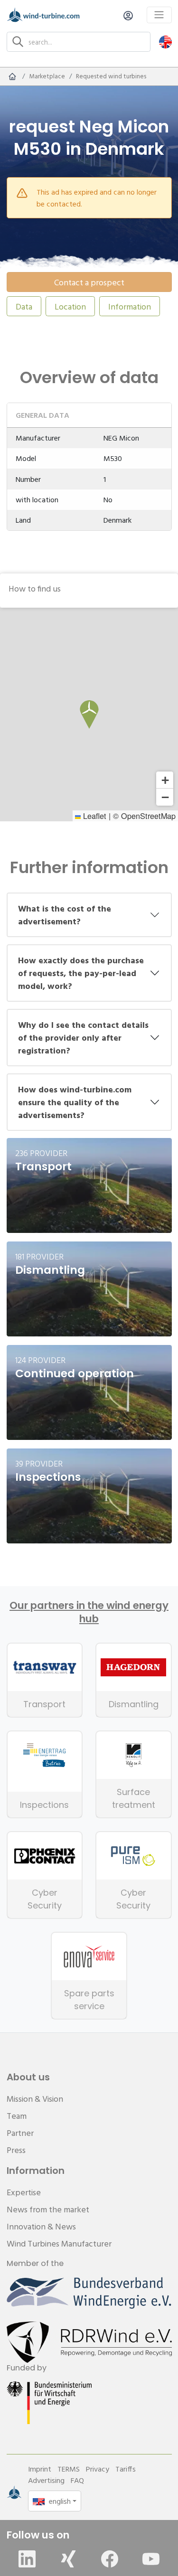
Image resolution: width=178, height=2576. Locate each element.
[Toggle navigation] (159, 15)
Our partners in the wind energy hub (89, 1612)
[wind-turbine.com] (12, 76)
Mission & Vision (35, 2099)
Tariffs (126, 2469)
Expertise (24, 2192)
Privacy (98, 2469)
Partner (20, 2133)
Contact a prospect (89, 282)
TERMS (69, 2469)
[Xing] (68, 2559)
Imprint (40, 2469)
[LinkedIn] (27, 2559)
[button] (165, 42)
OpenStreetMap (148, 816)
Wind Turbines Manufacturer (59, 2243)
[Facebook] (110, 2559)
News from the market (48, 2209)
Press (16, 2150)
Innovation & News (41, 2226)
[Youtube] (151, 2559)
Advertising (46, 2480)
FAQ (77, 2480)
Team (17, 2116)
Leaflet (94, 816)
